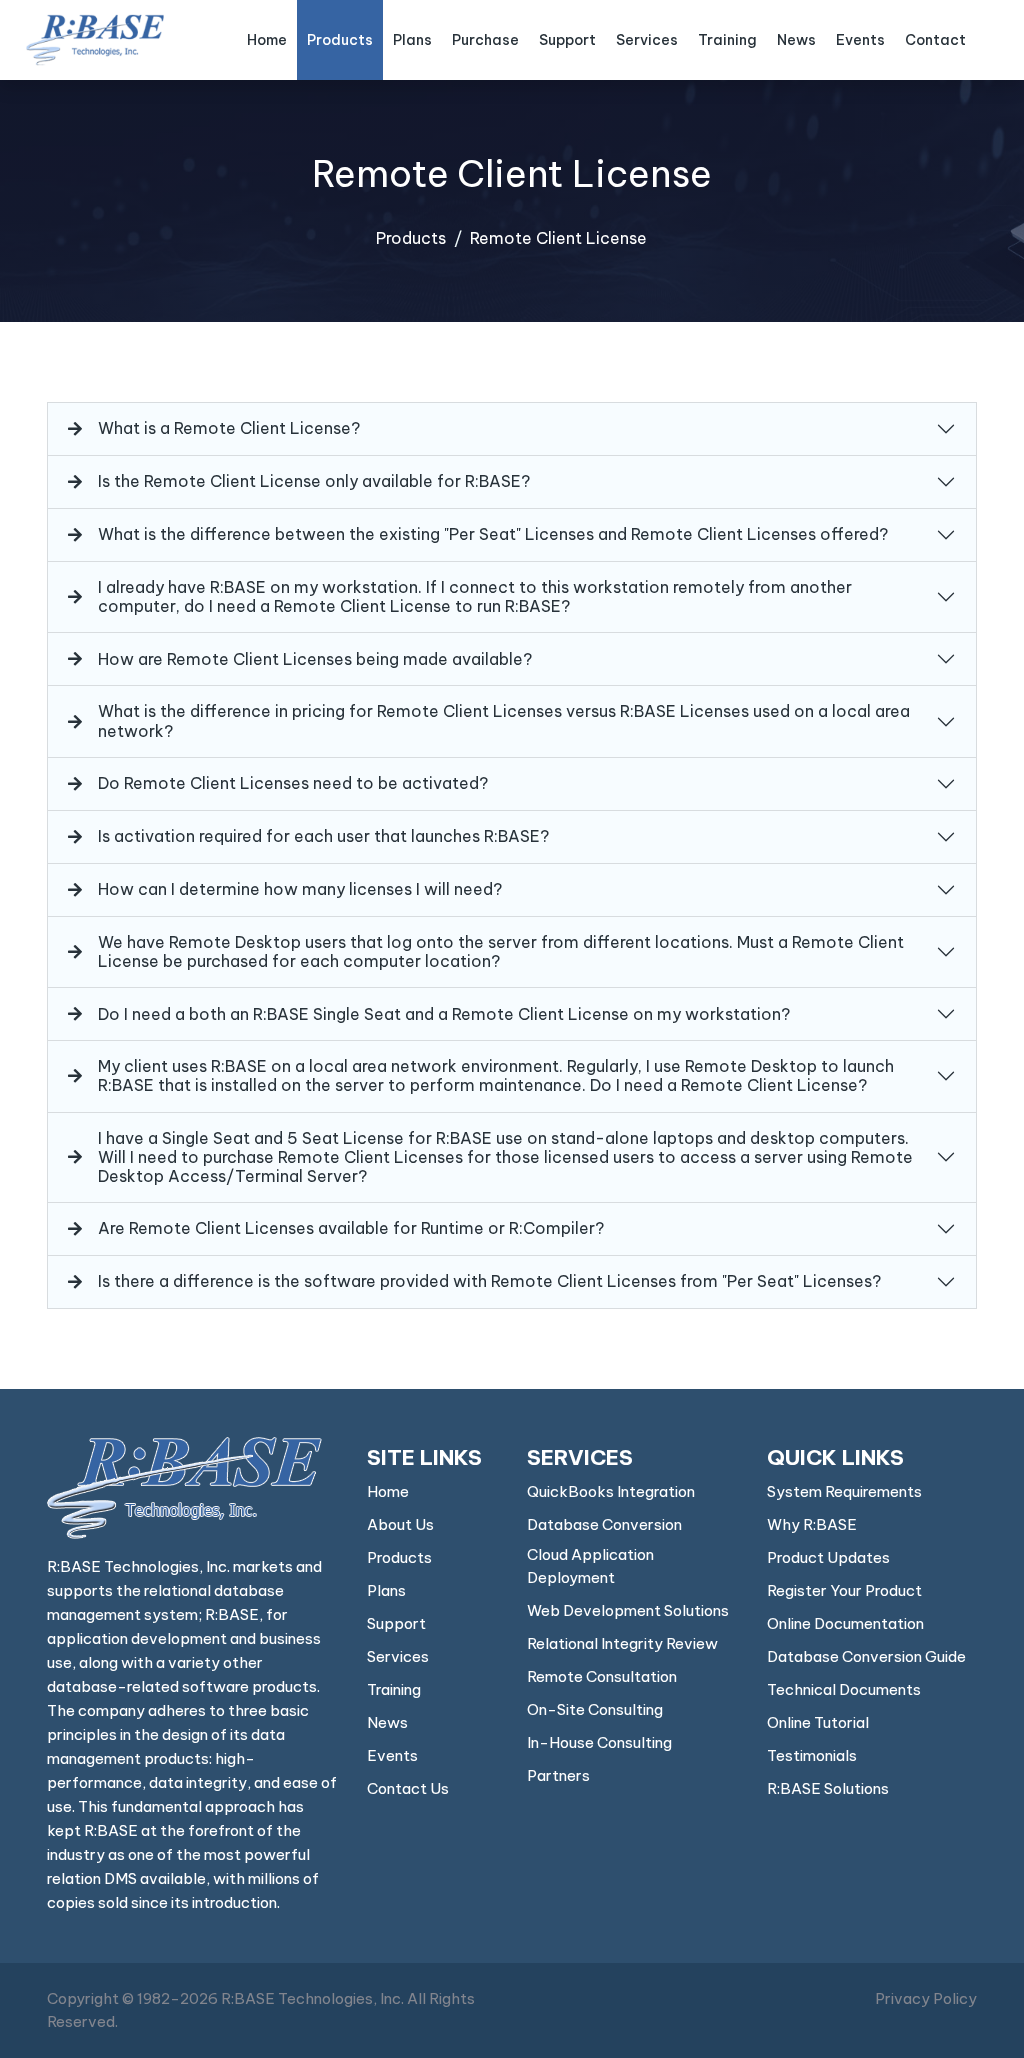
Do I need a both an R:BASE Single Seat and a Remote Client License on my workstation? (444, 1014)
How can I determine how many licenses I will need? (300, 889)
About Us (400, 1524)
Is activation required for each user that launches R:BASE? (323, 836)
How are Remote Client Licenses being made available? (315, 659)
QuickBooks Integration (611, 1491)
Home (267, 40)
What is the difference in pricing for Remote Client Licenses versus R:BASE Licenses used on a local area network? (504, 720)
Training (727, 40)
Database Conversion (604, 1524)
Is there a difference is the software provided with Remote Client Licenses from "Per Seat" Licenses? (489, 1281)
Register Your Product (844, 1590)
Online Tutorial (818, 1722)
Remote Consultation (602, 1676)
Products (340, 40)
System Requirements (844, 1491)
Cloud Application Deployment (590, 1566)
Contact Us (408, 1788)
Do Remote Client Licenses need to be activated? (293, 783)
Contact (935, 40)
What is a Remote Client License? (229, 428)
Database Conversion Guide (866, 1656)
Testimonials (812, 1755)
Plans (412, 40)
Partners (558, 1775)
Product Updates (828, 1557)
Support (567, 40)
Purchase (485, 40)
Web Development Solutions (628, 1610)
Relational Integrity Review (622, 1643)
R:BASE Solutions (828, 1788)
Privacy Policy (926, 1998)
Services (647, 40)
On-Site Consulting (595, 1709)
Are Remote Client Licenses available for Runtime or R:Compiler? (351, 1228)
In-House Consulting (599, 1742)
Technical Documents (844, 1689)
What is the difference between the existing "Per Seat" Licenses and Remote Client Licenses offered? (493, 534)
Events (860, 40)
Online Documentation (845, 1623)
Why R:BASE (812, 1524)
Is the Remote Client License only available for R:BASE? (314, 481)
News (796, 40)
